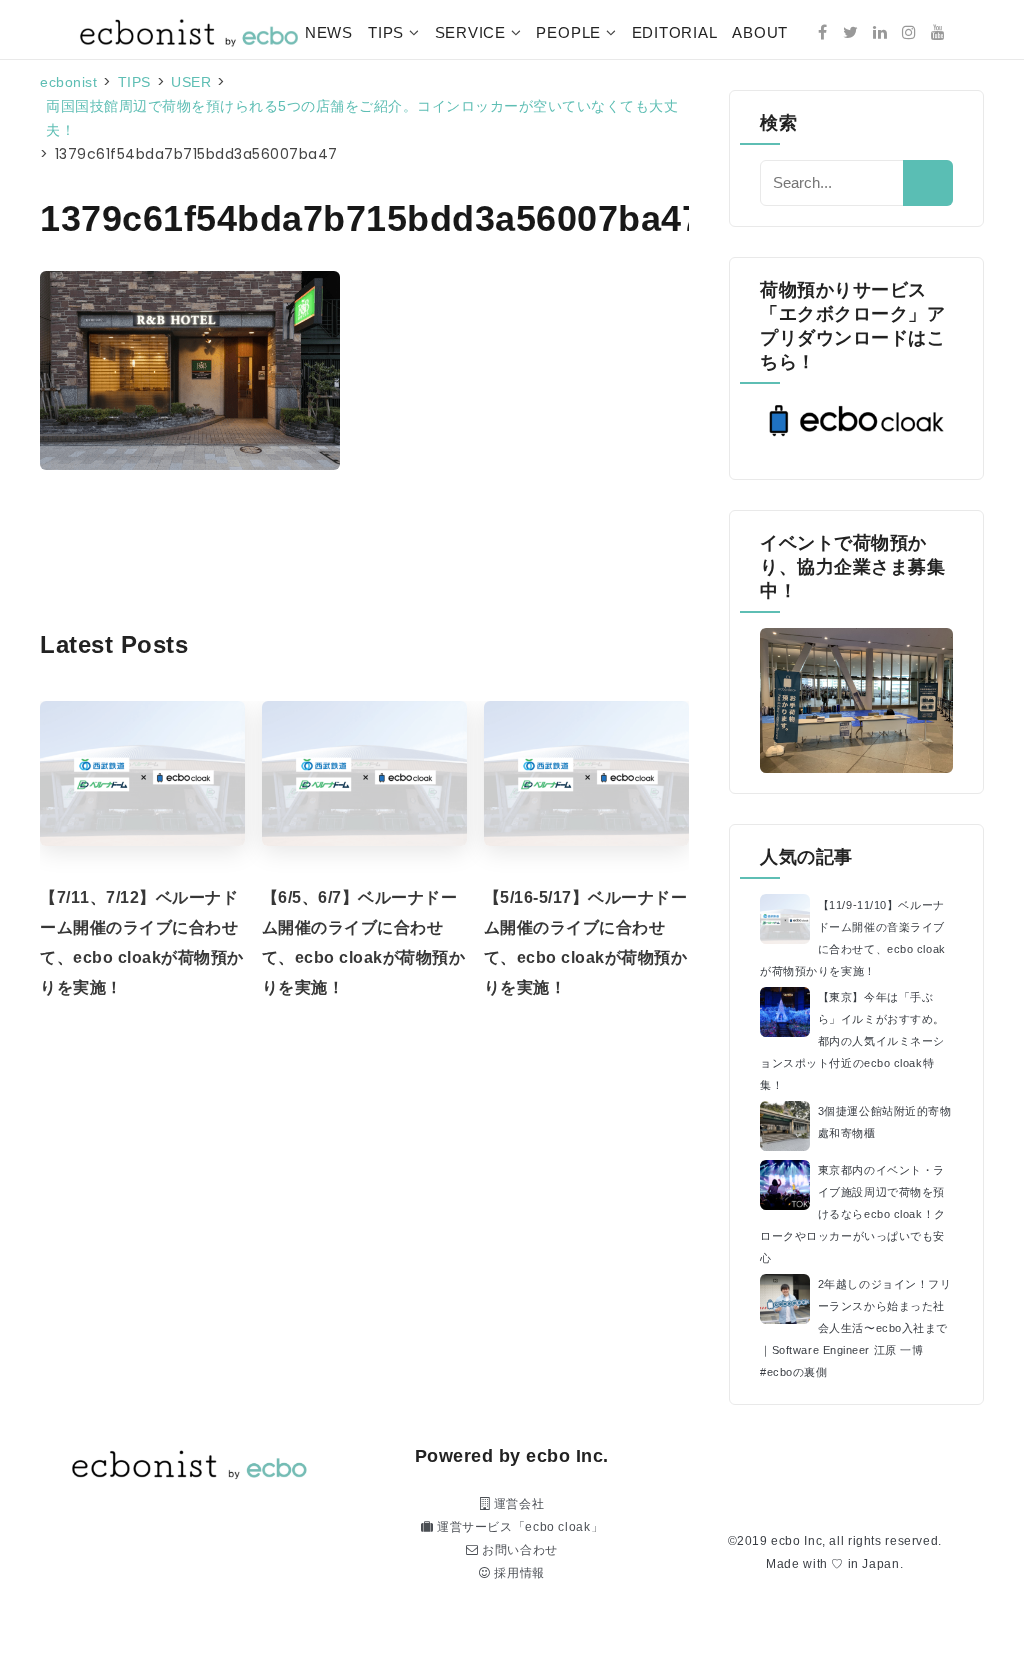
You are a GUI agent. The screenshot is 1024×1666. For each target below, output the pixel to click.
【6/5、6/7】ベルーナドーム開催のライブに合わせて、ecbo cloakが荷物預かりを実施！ (364, 942)
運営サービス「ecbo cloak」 (518, 1527)
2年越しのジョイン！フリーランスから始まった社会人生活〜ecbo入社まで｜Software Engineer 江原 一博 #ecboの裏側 (855, 1328)
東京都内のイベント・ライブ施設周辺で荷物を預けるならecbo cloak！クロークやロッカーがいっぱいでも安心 (853, 1214)
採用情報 (518, 1573)
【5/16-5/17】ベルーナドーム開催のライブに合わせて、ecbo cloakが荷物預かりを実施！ (586, 942)
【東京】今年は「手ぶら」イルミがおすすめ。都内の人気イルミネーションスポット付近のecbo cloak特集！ (852, 1041)
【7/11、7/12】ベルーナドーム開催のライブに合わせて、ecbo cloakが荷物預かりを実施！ (142, 942)
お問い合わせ (518, 1550)
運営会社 (517, 1504)
